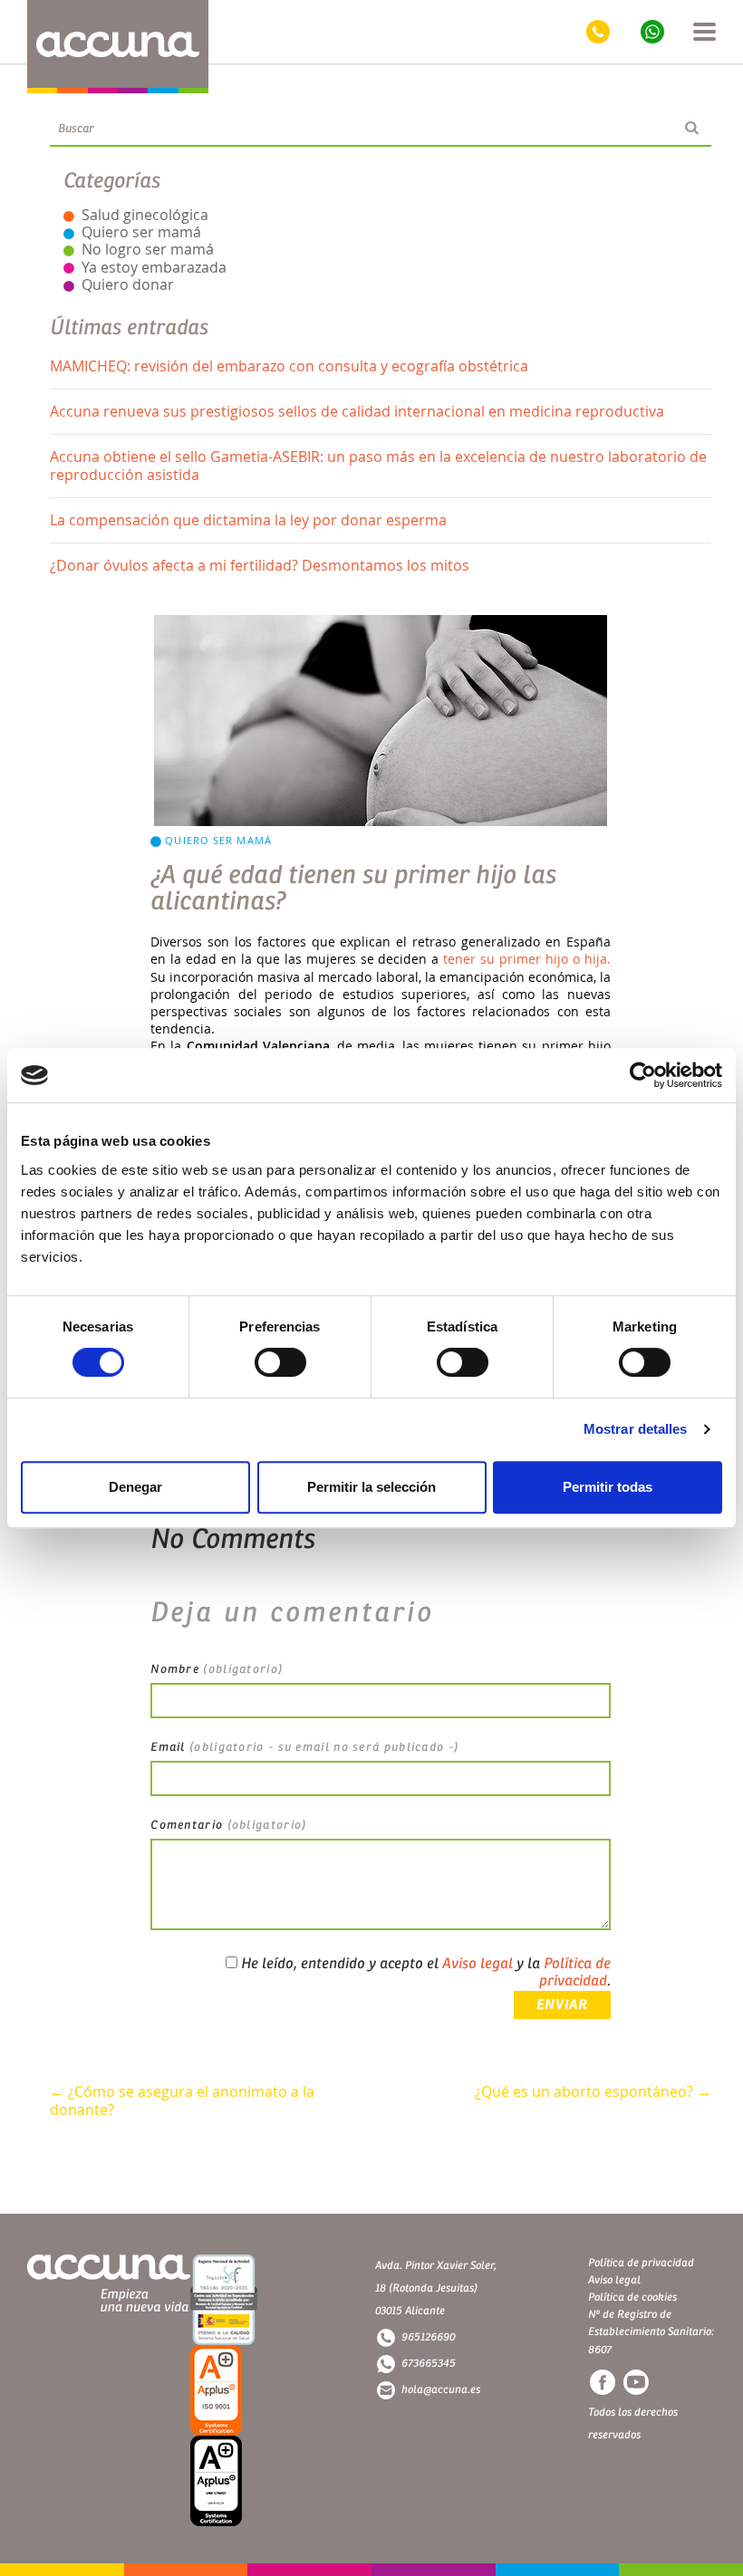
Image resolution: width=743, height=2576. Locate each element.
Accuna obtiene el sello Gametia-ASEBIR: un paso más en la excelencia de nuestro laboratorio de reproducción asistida (378, 465)
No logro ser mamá (148, 249)
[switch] (280, 1362)
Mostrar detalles (636, 1429)
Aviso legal (478, 1964)
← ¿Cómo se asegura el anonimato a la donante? (182, 2101)
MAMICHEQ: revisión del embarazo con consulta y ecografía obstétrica (289, 366)
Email (304, 1747)
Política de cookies (632, 2297)
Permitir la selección (371, 1487)
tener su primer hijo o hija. (527, 959)
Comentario (228, 1825)
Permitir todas (608, 1487)
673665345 (429, 2363)
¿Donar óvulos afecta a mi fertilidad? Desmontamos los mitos (260, 565)
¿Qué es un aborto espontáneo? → (593, 2092)
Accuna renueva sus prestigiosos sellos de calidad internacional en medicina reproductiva (357, 411)
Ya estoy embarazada (154, 267)
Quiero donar (128, 284)
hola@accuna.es (441, 2389)
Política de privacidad (575, 1972)
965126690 (428, 2337)
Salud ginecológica (145, 215)
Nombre (217, 1669)
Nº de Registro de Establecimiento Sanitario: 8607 (651, 2331)
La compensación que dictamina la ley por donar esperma (248, 520)
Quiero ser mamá (141, 232)
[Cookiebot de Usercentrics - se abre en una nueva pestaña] (643, 1075)
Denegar (135, 1487)
